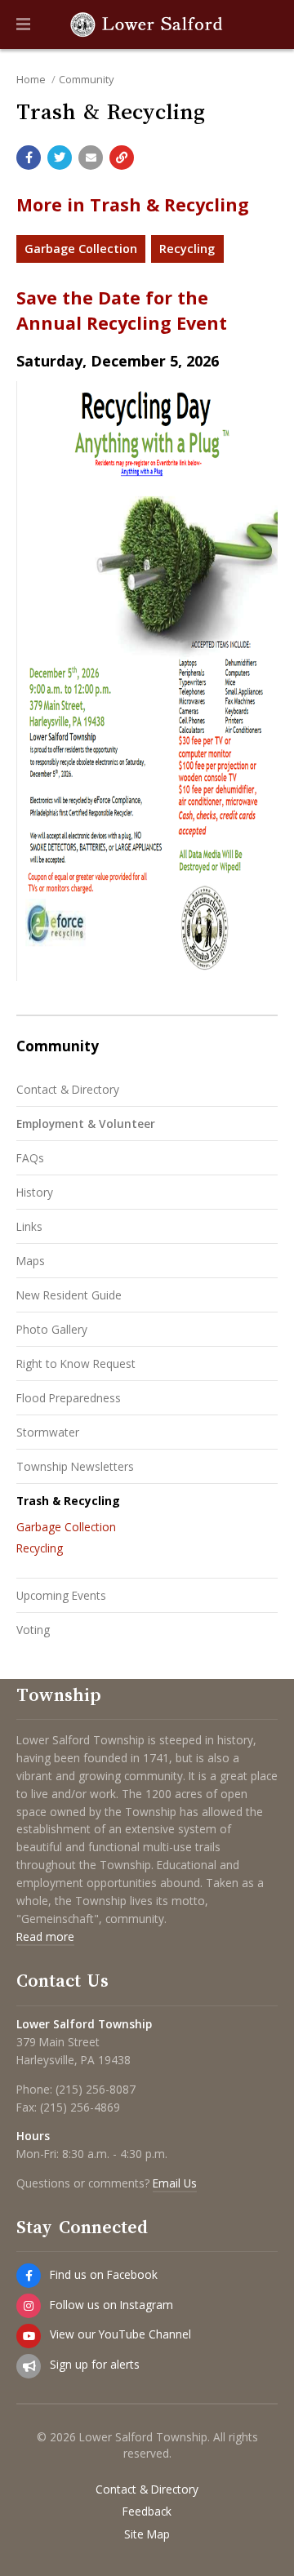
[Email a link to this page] (91, 158)
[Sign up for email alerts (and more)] (29, 2366)
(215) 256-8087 (96, 2089)
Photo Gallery (52, 1329)
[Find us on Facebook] (29, 2276)
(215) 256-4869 (80, 2107)
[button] (23, 24)
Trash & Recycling (68, 1501)
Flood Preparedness (69, 1398)
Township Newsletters (75, 1466)
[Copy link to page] (122, 158)
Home (31, 79)
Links (29, 1226)
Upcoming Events (61, 1595)
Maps (31, 1261)
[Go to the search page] (268, 24)
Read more (45, 1936)
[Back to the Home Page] (147, 24)
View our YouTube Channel (120, 2334)
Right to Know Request (76, 1364)
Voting (33, 1630)
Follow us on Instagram (111, 2305)
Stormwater (48, 1432)
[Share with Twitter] (60, 158)
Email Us (175, 2183)
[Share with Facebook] (29, 158)
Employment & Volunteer (86, 1124)
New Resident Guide (69, 1295)
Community (86, 79)
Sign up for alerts (95, 2364)
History (35, 1192)
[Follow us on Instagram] (29, 2306)
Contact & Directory (68, 1089)
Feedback (147, 2512)
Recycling (187, 249)
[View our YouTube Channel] (29, 2336)
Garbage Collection (81, 249)
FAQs (30, 1158)
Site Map (147, 2534)
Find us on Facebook (104, 2274)
